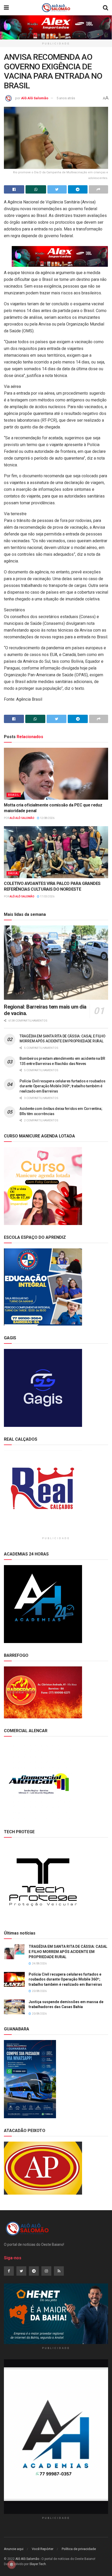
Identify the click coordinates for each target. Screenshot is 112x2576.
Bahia (13, 873)
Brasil (14, 795)
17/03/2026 (47, 896)
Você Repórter (43, 2549)
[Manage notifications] (11, 2565)
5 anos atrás (66, 98)
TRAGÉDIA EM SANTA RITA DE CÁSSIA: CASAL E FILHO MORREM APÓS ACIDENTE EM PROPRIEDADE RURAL (68, 1952)
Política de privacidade (79, 2549)
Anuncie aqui (14, 2549)
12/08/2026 (47, 818)
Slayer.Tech (38, 2564)
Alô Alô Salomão (35, 98)
